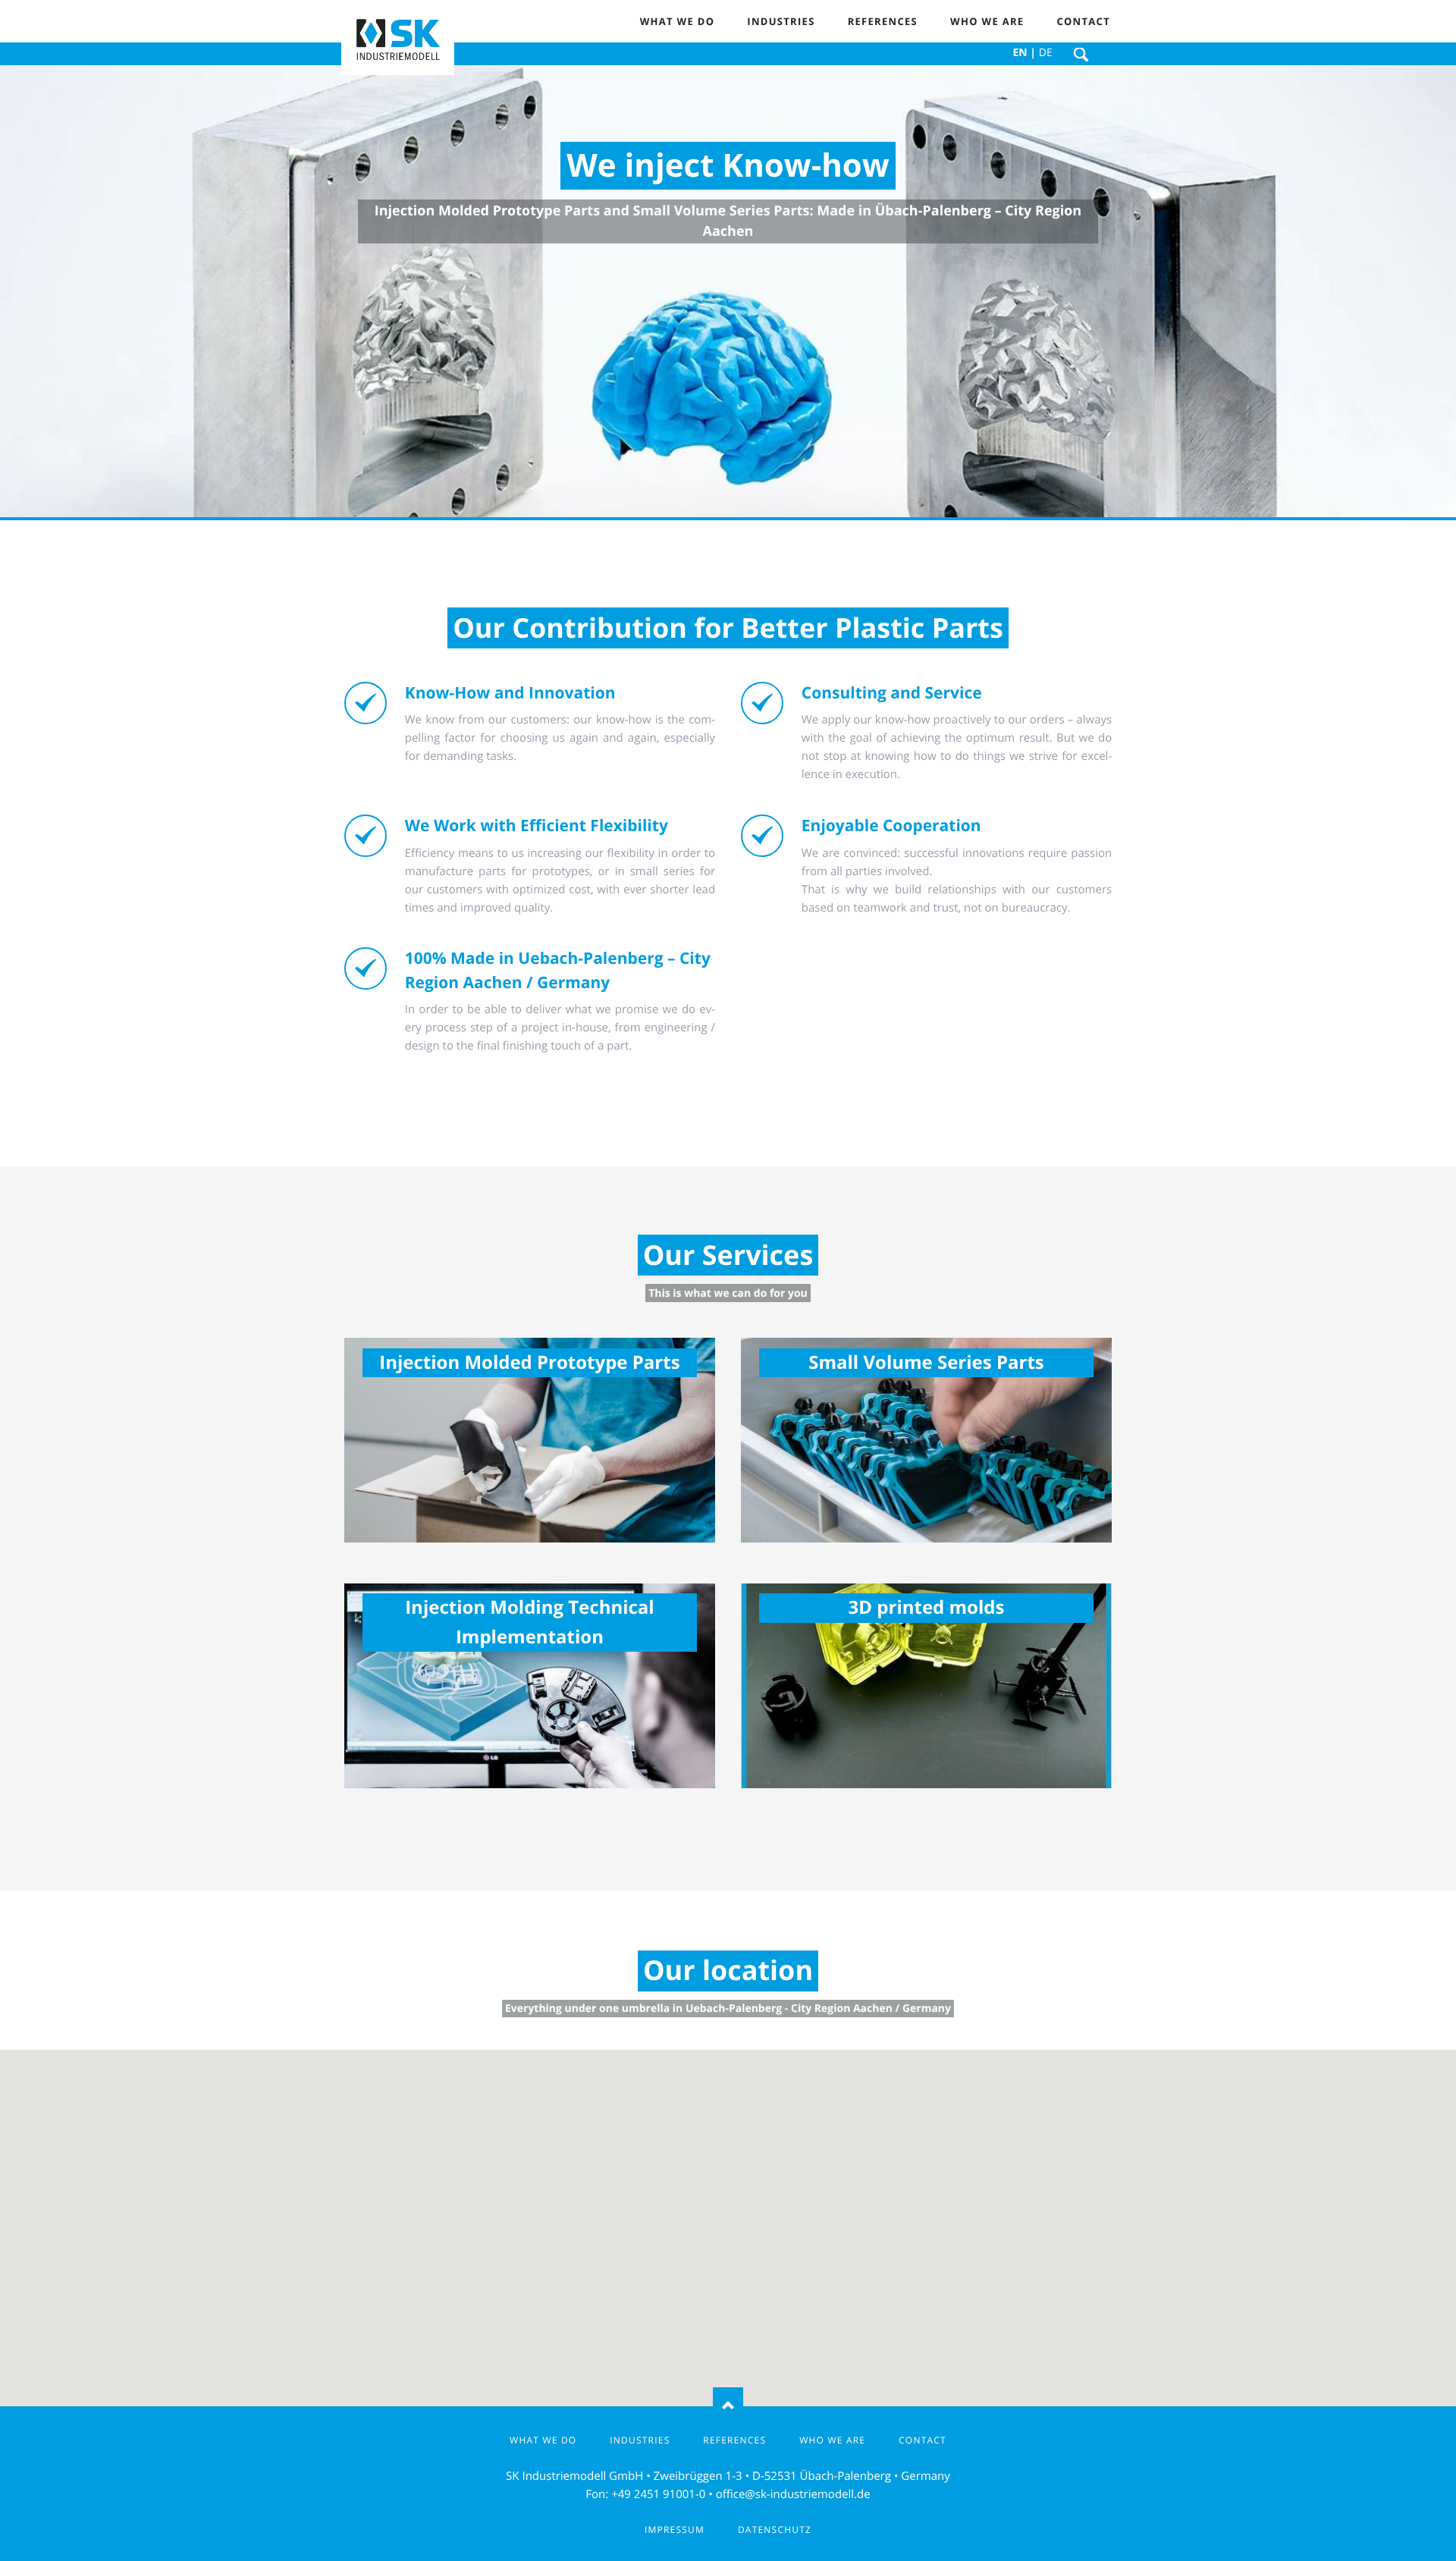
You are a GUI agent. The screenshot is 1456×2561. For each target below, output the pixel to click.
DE (1046, 53)
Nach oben (728, 2406)
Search (1081, 55)
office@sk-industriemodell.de (793, 2494)
